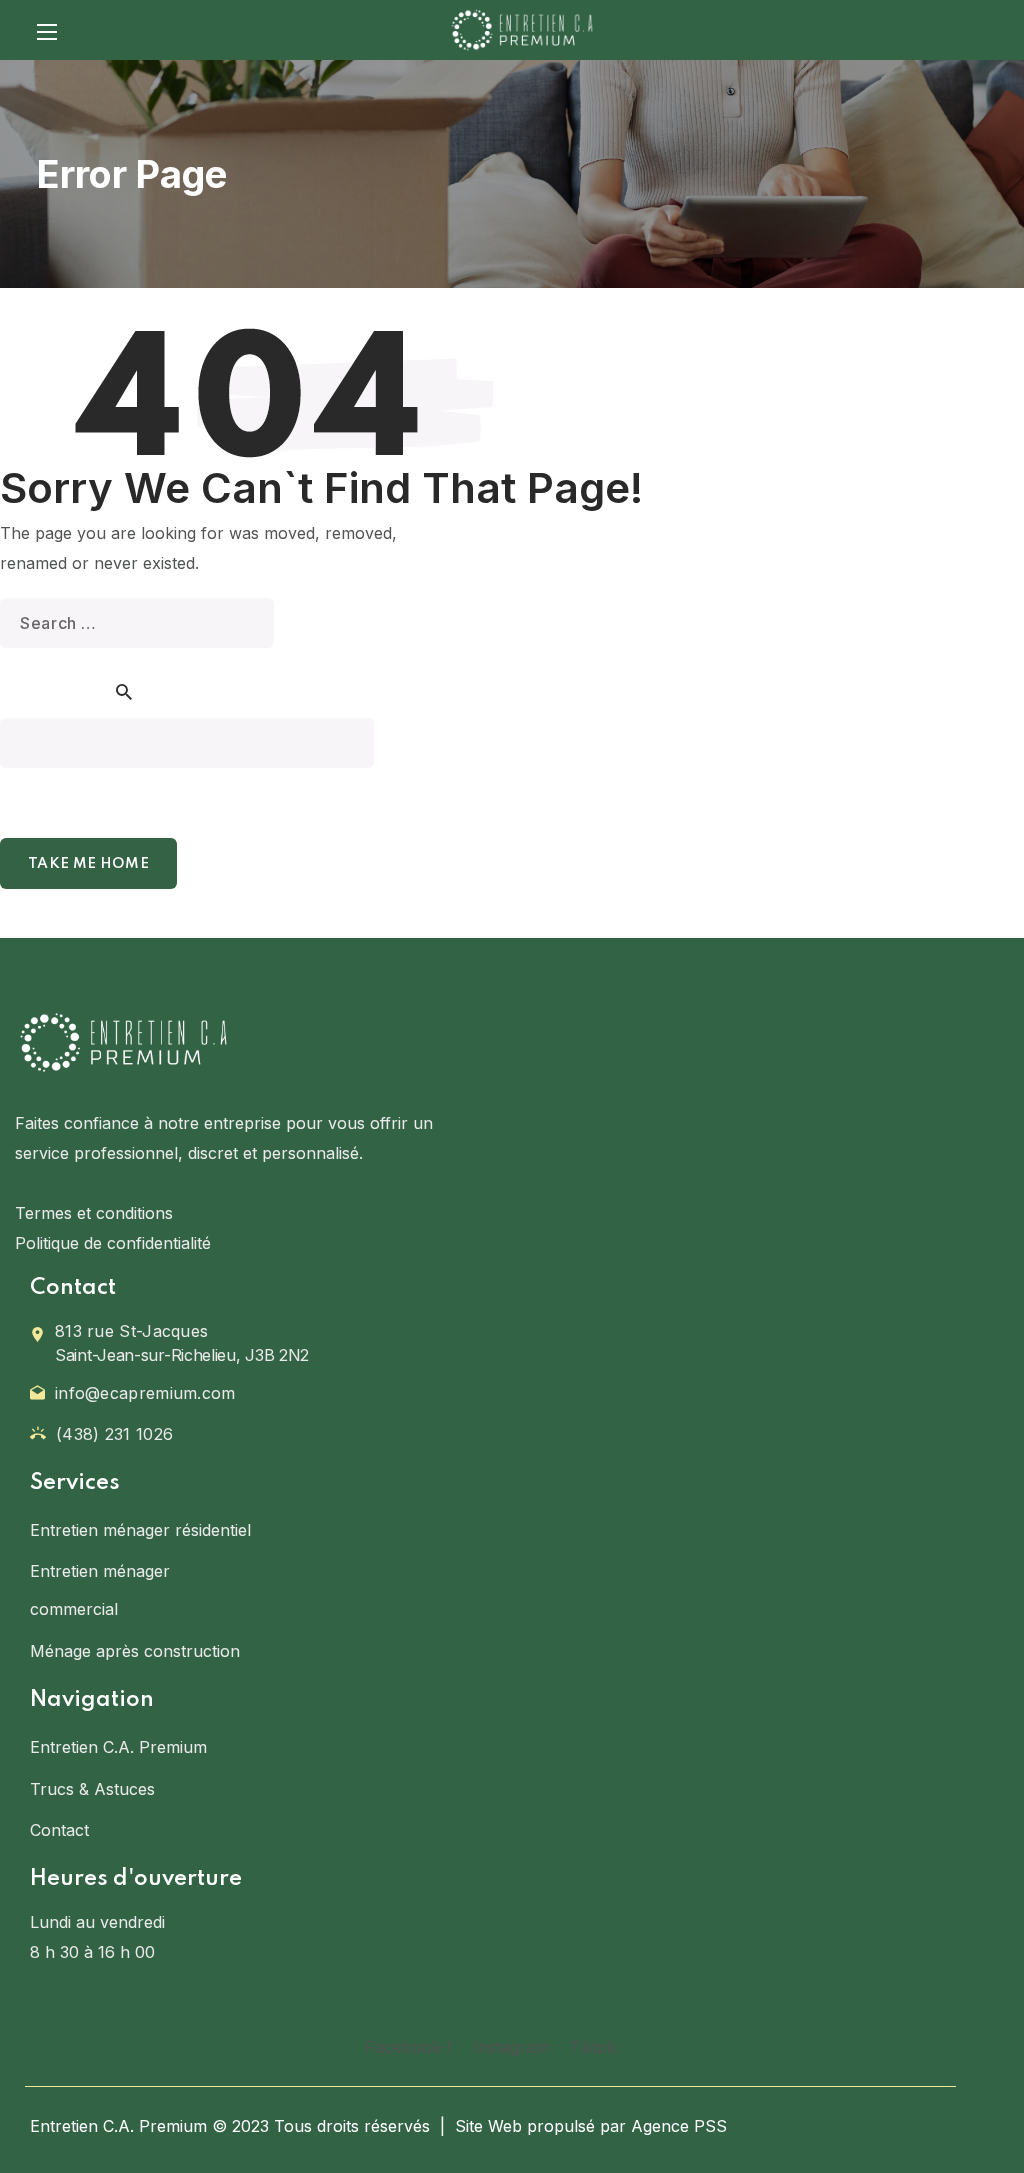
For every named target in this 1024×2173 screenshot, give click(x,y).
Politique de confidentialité (113, 1243)
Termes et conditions (94, 1213)
